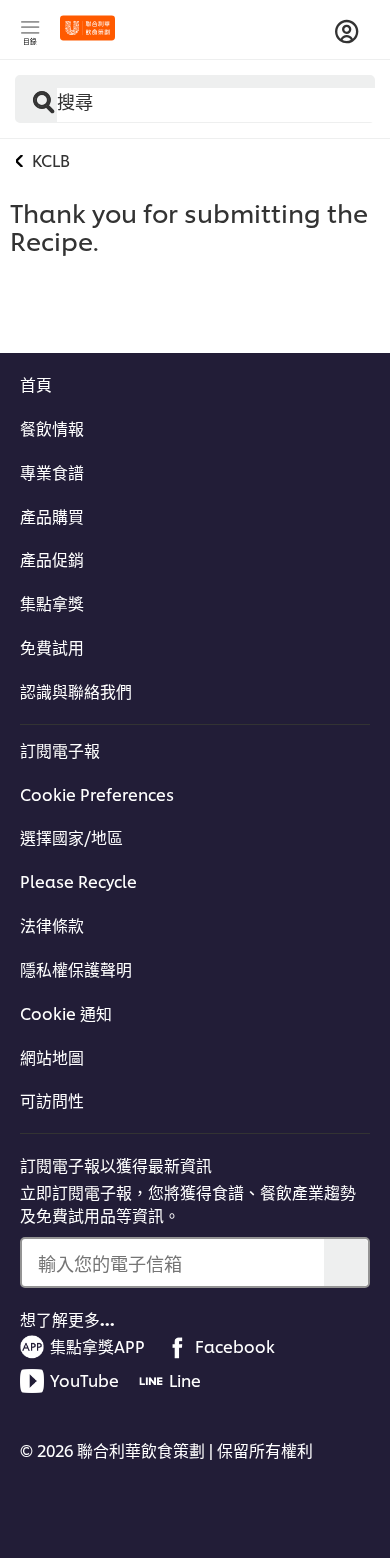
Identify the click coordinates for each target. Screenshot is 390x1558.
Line (185, 1380)
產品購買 (52, 516)
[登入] (347, 32)
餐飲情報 (52, 428)
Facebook (235, 1346)
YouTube (84, 1380)
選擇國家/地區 (71, 837)
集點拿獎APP (97, 1346)
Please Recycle (78, 881)
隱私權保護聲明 (76, 969)
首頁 (36, 384)
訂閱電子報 (60, 750)
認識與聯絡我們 (76, 691)
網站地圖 (52, 1057)
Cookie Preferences (97, 794)
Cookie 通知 (66, 1013)
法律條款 (52, 925)
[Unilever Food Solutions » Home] (87, 28)
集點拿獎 (52, 603)
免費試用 (52, 647)
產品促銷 (52, 559)
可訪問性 (52, 1100)
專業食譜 (52, 472)
